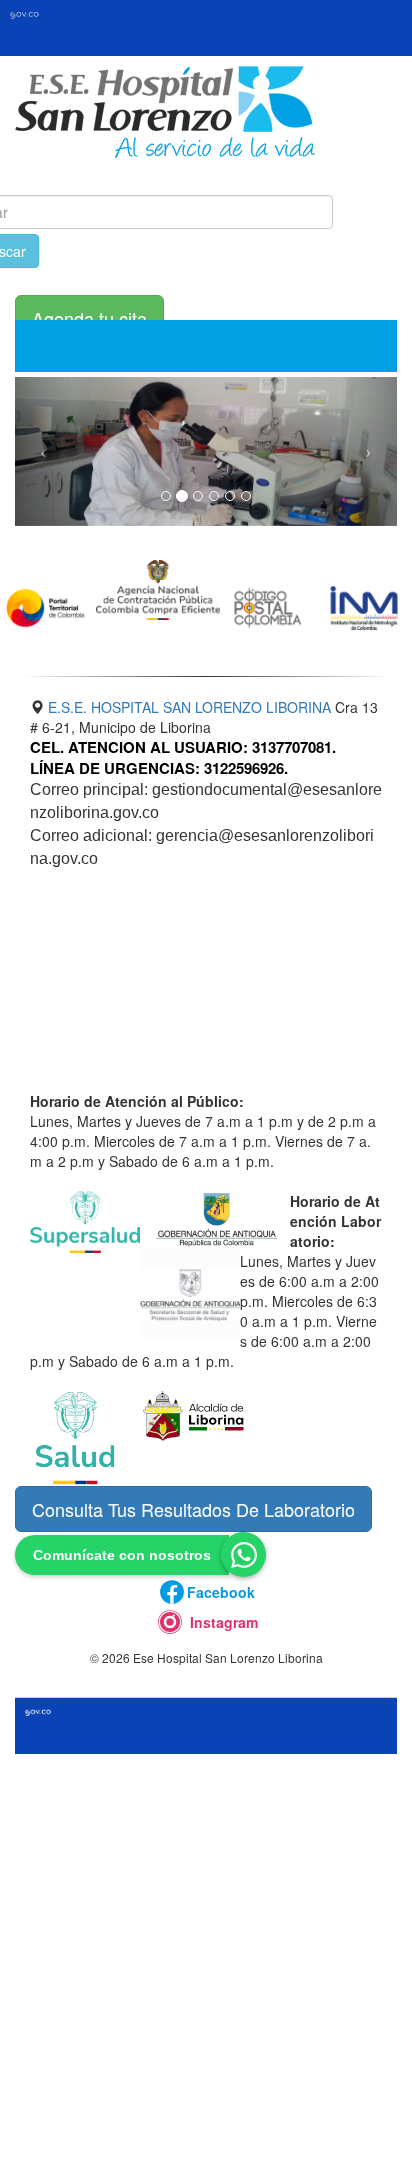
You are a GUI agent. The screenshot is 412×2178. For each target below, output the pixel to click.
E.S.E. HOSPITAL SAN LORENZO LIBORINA (189, 707)
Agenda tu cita (89, 318)
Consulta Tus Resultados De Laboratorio (193, 1509)
